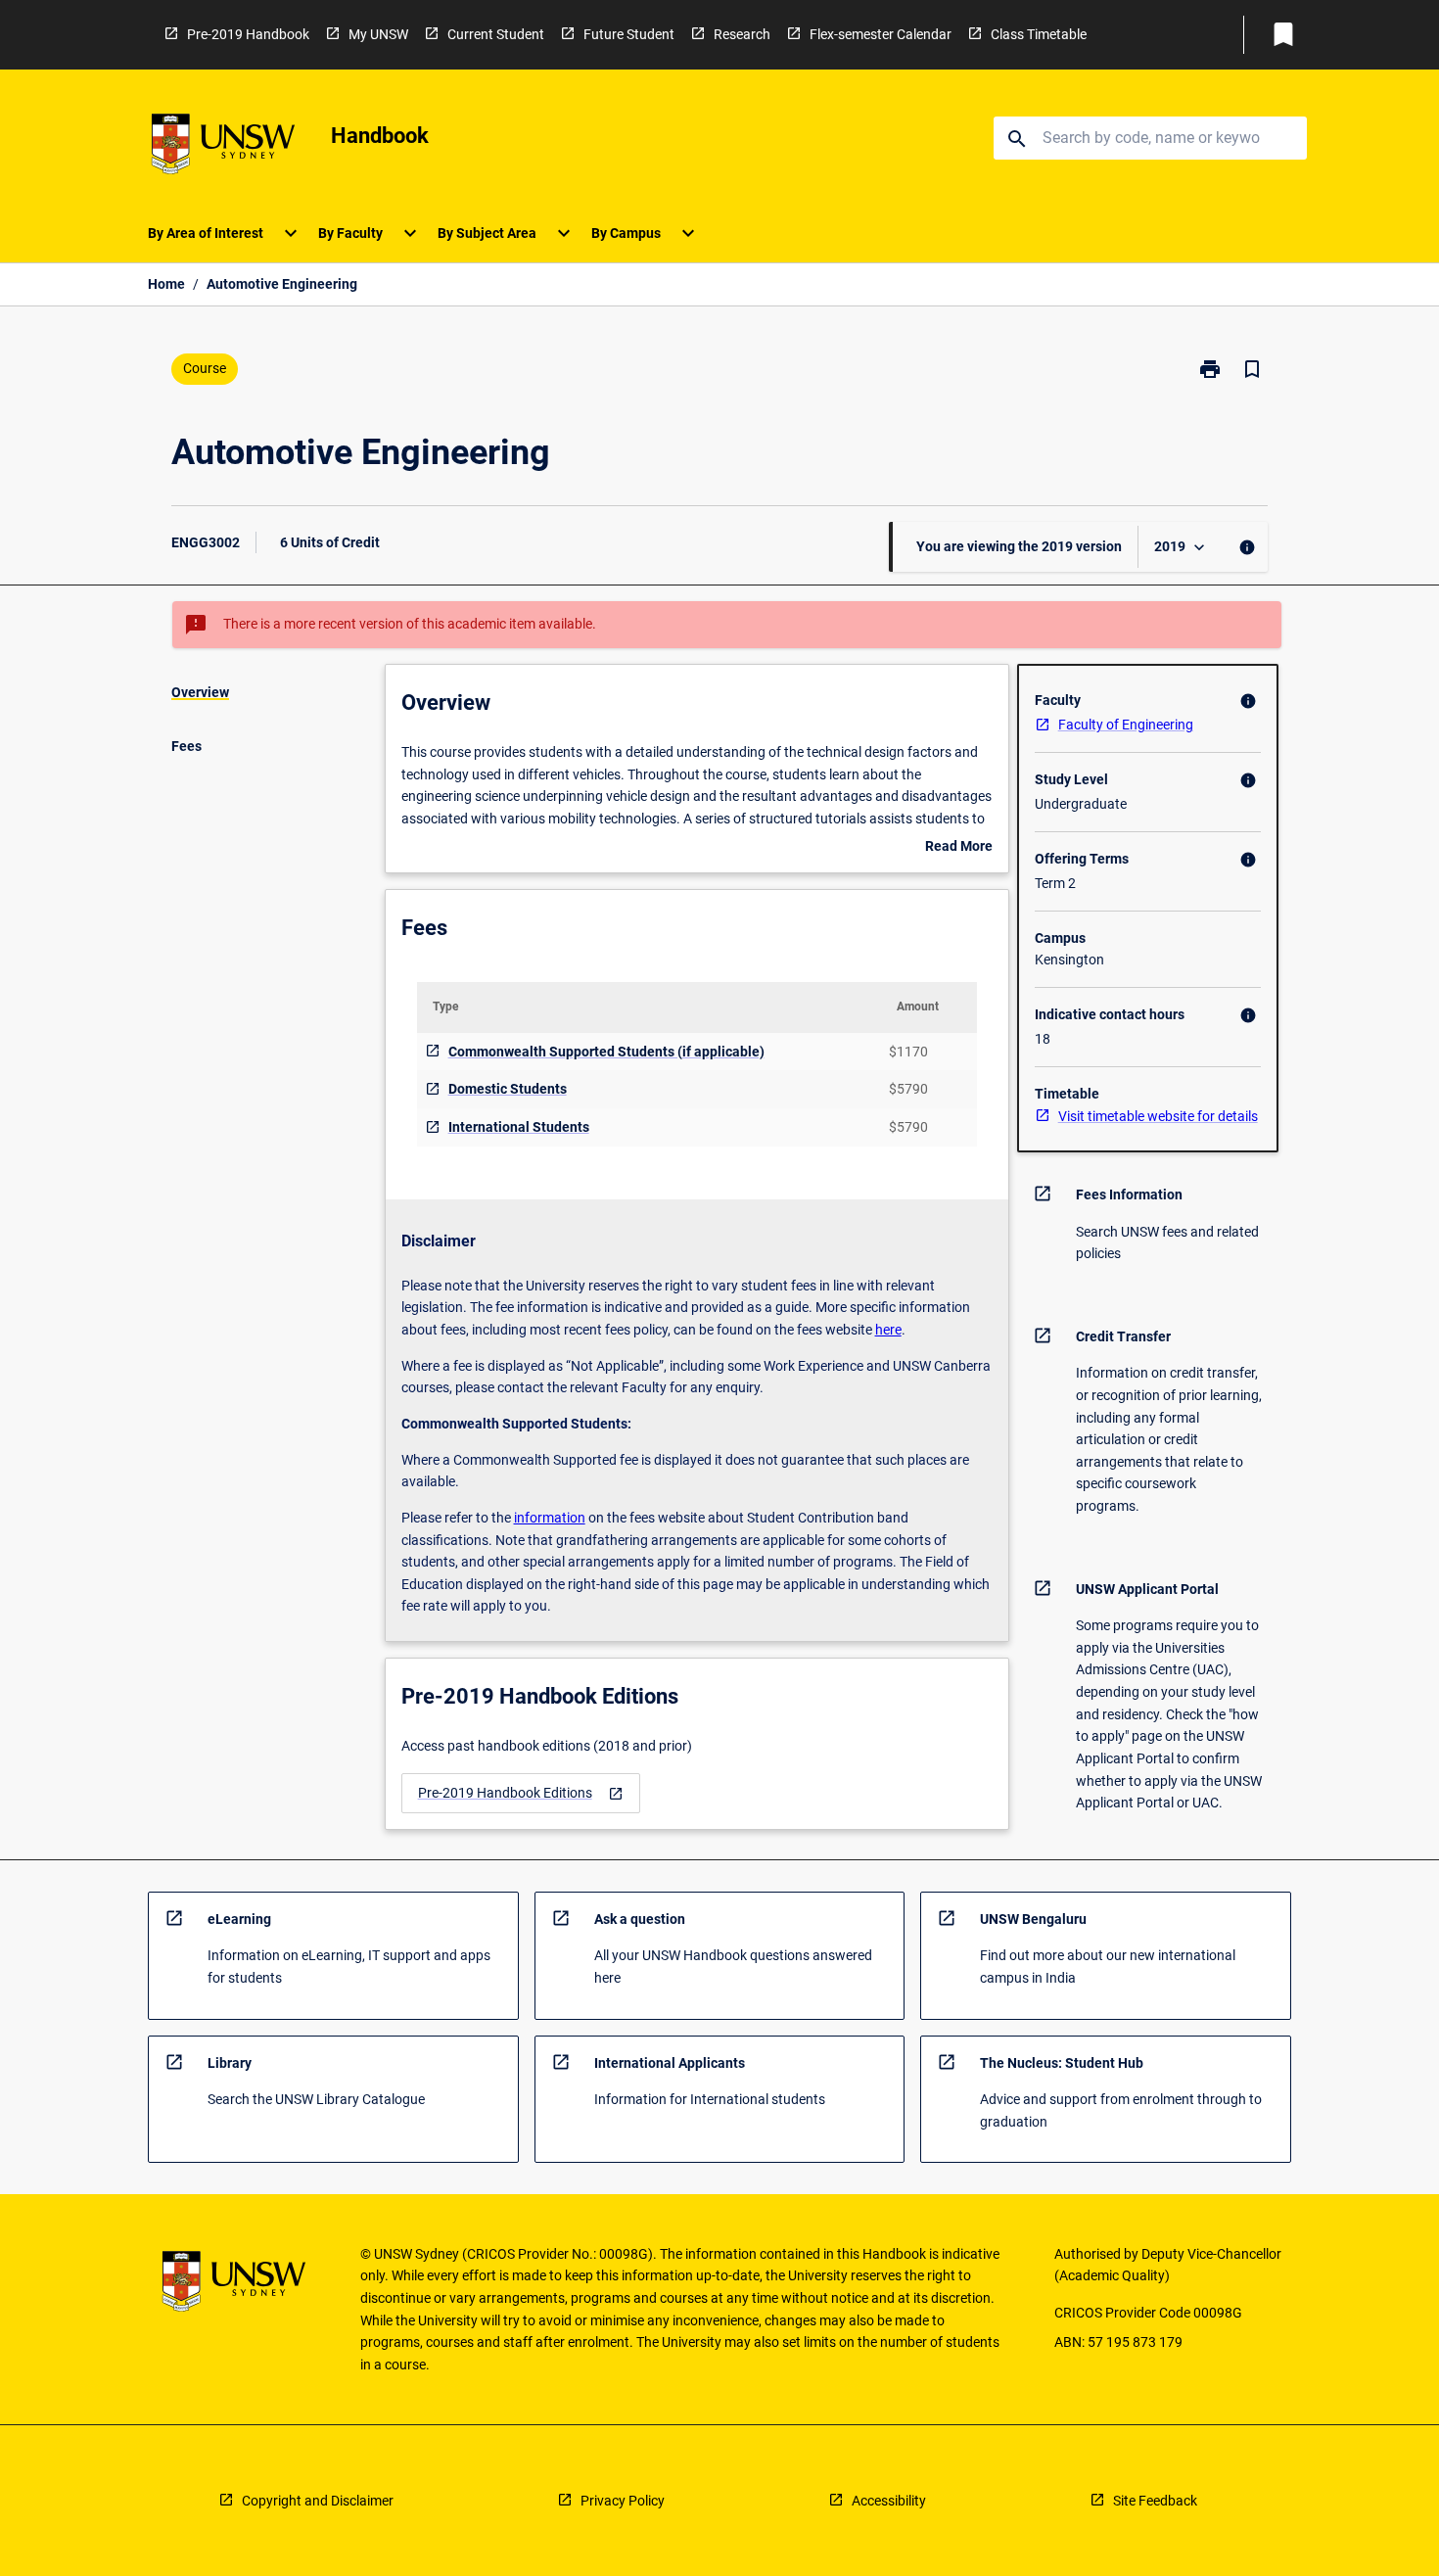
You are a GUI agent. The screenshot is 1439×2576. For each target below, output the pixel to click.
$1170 (908, 1052)
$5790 (908, 1089)
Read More (959, 848)
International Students (519, 1127)
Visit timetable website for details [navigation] (1158, 1116)
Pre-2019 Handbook (248, 34)
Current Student (496, 34)
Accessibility (889, 2501)
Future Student (629, 34)
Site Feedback (1155, 2501)
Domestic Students (508, 1089)
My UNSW (378, 34)
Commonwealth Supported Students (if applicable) (606, 1052)
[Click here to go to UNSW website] (223, 147)
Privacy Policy (623, 2501)
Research (742, 34)
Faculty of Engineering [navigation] (1126, 725)
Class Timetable (1039, 34)
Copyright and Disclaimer (318, 2501)
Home (166, 284)
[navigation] (521, 1793)
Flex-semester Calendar (881, 34)
